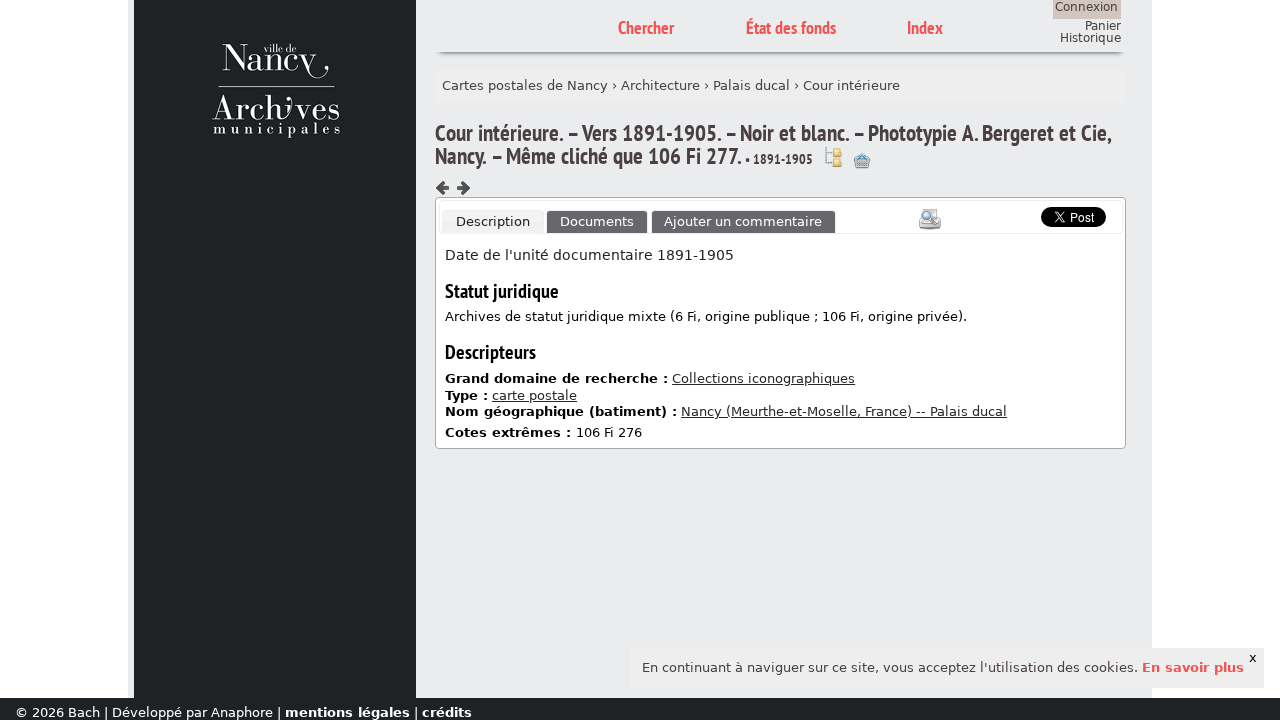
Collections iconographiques (763, 378)
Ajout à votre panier (862, 161)
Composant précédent (443, 188)
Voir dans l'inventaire (833, 157)
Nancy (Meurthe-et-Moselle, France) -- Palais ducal (844, 411)
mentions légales (347, 712)
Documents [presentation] (597, 221)
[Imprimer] (930, 219)
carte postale (534, 395)
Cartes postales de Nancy (525, 85)
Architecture (660, 85)
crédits (447, 712)
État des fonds (791, 27)
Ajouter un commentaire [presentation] (743, 221)
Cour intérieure (851, 85)
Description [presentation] (493, 221)
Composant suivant (463, 188)
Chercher (646, 27)
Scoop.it (1010, 214)
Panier (1103, 26)
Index (925, 27)
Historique (1090, 38)
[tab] (493, 222)
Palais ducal (751, 85)
